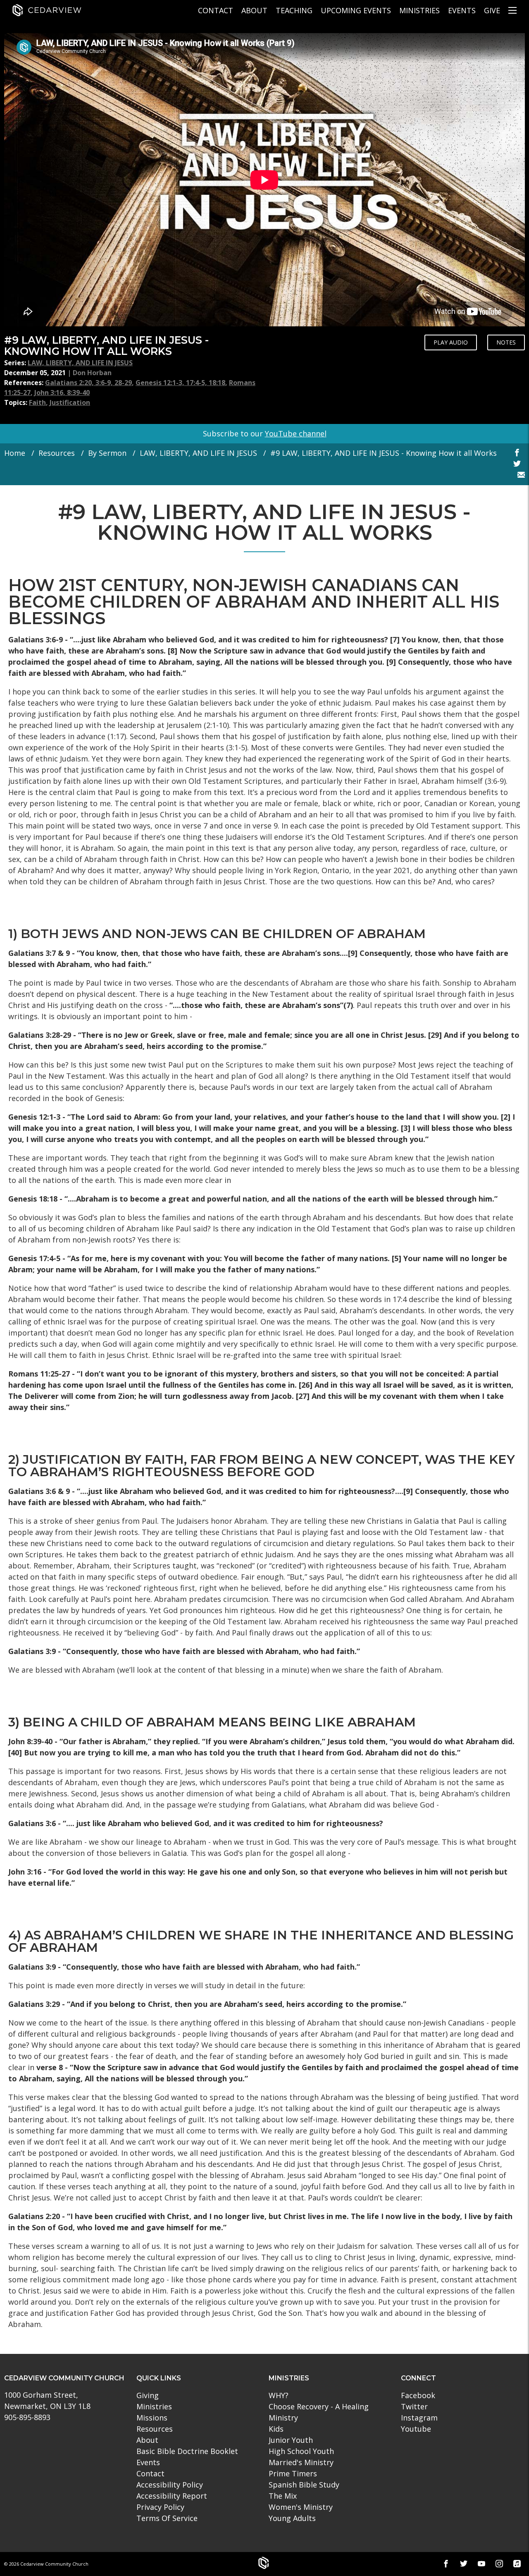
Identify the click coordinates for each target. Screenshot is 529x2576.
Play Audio (451, 342)
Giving (148, 2395)
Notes (506, 342)
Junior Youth (291, 2440)
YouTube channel (296, 433)
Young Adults (292, 2518)
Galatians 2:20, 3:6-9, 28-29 (88, 383)
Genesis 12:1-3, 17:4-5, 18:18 (180, 383)
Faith (37, 402)
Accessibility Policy (170, 2485)
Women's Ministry (301, 2507)
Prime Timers (293, 2473)
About (254, 10)
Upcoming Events (356, 10)
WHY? (279, 2395)
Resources (57, 453)
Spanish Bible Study (304, 2485)
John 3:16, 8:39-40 (62, 393)
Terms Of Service (167, 2518)
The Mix (283, 2496)
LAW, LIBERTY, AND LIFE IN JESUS (80, 363)
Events (462, 10)
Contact (216, 10)
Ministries (419, 10)
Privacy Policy (160, 2507)
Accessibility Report (172, 2496)
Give (492, 10)
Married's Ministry (301, 2462)
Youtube (416, 2429)
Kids (276, 2429)
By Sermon (107, 453)
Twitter (414, 2406)
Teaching (294, 10)
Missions (152, 2418)
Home (15, 453)
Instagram (419, 2418)
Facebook (418, 2395)
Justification (70, 402)
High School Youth (301, 2451)
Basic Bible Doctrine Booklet (187, 2451)
